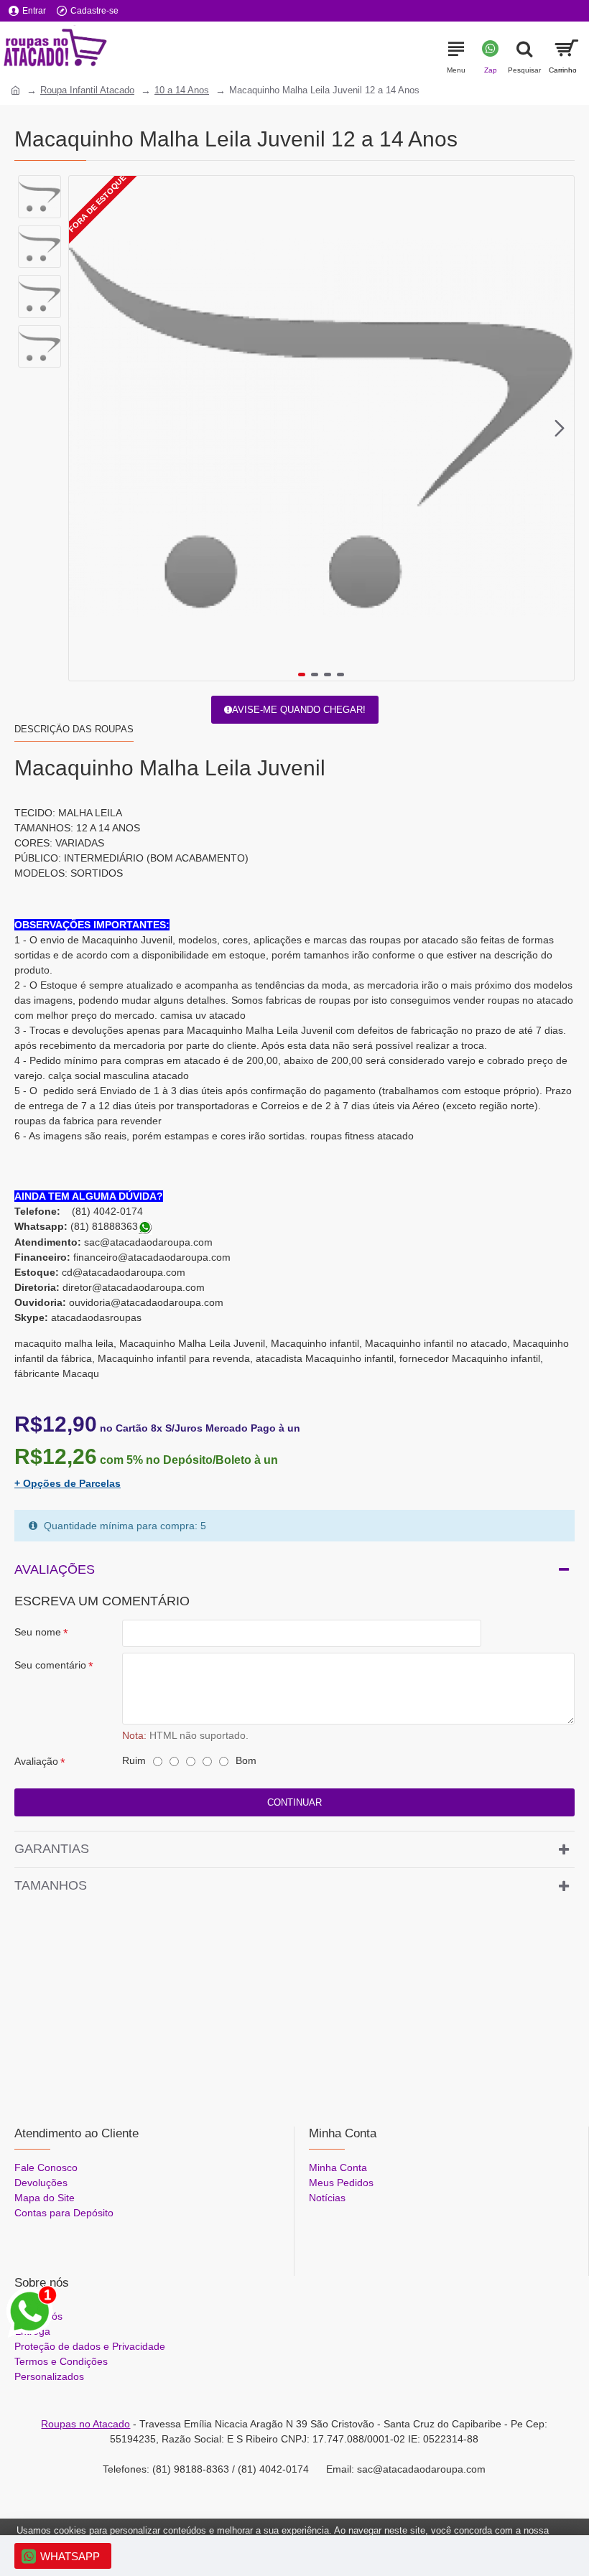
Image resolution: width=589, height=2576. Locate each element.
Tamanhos (51, 1885)
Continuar (294, 1802)
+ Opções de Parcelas (68, 1483)
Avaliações (55, 1569)
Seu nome (38, 1632)
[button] (83, 429)
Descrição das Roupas (74, 729)
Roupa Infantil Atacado (87, 90)
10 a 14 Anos (182, 90)
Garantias (52, 1849)
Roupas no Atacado (85, 2424)
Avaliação (36, 1761)
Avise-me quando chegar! (299, 710)
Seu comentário (50, 1665)
